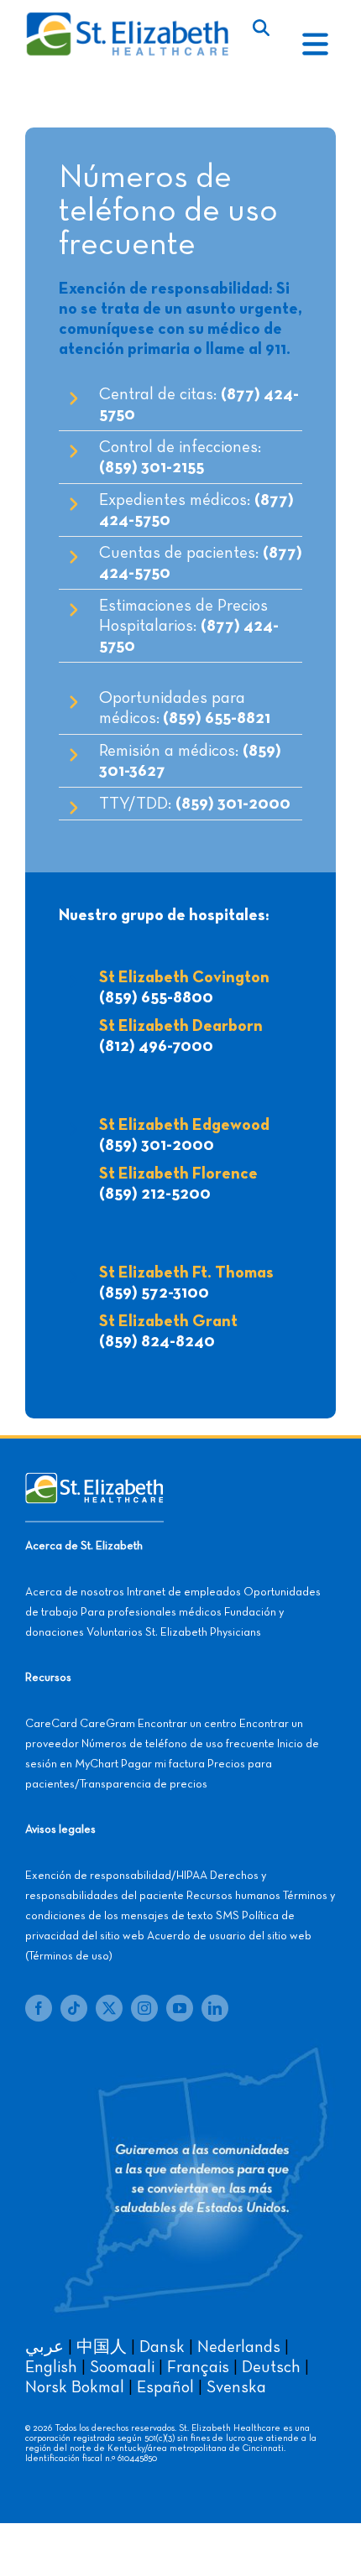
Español (165, 2387)
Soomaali (122, 2367)
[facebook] (39, 2008)
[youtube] (180, 2008)
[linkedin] (215, 2008)
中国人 (102, 2347)
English (51, 2367)
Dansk (162, 2347)
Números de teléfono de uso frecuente (178, 1744)
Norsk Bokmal (75, 2387)
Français (198, 2367)
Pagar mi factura (163, 1764)
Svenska (236, 2387)
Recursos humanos (233, 1896)
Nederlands (239, 2347)
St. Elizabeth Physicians (203, 1632)
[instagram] (144, 2008)
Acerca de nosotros (75, 1592)
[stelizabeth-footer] (94, 1481)
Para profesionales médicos (151, 1612)
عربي (44, 2347)
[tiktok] (74, 2008)
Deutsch (271, 2367)
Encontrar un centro (187, 1724)
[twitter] (109, 2008)
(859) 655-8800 (156, 997)
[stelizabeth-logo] (127, 19)
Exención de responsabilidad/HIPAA (116, 1876)
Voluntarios (115, 1632)
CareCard (51, 1724)
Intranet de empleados (184, 1592)
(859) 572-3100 (154, 1293)
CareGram (107, 1724)
